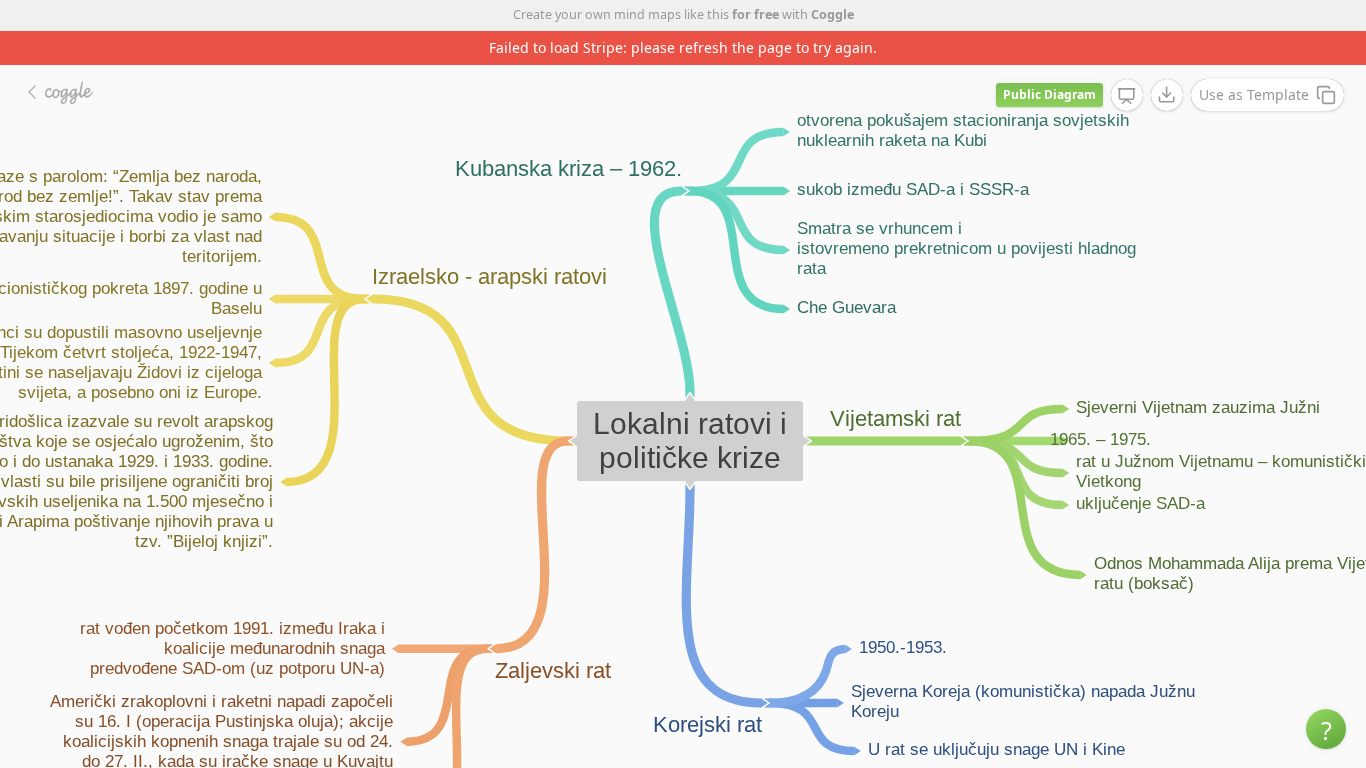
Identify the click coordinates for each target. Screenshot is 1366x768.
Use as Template (1254, 94)
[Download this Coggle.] (1167, 95)
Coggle (832, 14)
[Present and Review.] (1127, 96)
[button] (1326, 729)
